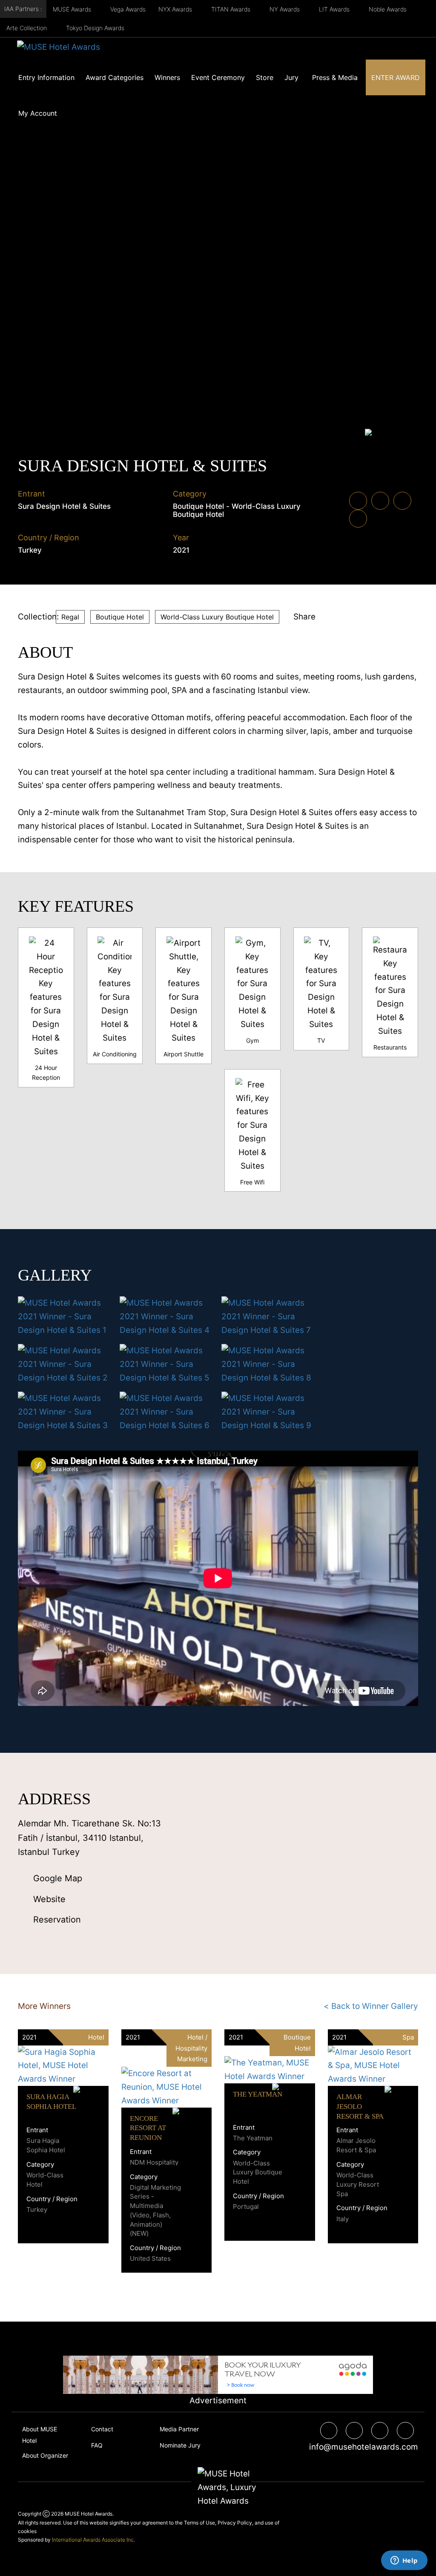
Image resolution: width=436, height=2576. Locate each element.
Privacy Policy (235, 2523)
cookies (27, 2531)
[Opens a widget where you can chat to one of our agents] (404, 2561)
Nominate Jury (180, 2445)
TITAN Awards (232, 9)
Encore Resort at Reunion (148, 2128)
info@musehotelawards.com (360, 2447)
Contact (102, 2429)
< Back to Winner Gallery (371, 2006)
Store (265, 77)
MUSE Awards (73, 9)
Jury (291, 77)
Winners (167, 77)
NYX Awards (176, 9)
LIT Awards (335, 9)
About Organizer (45, 2455)
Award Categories (115, 77)
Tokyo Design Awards (95, 28)
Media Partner (179, 2429)
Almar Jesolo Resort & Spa (360, 2107)
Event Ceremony (218, 77)
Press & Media (335, 77)
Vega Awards (128, 9)
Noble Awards (389, 9)
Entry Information (46, 77)
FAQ (97, 2445)
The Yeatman (258, 2094)
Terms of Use (199, 2523)
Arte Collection (27, 28)
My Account (38, 113)
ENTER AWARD (396, 77)
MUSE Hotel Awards (89, 2514)
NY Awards (285, 9)
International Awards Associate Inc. (93, 2540)
